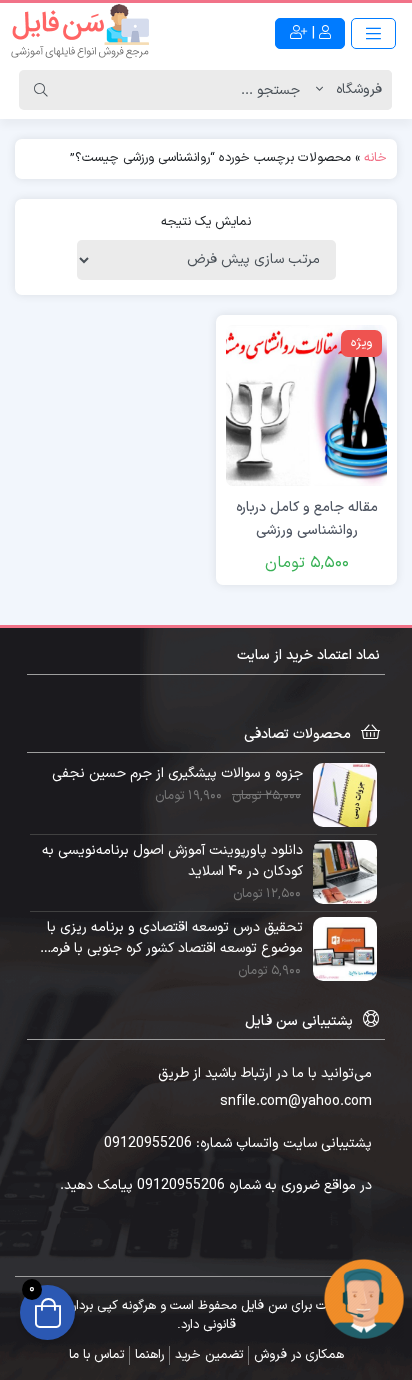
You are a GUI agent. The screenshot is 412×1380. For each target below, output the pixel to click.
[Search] (41, 90)
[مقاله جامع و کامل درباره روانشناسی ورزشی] (306, 404)
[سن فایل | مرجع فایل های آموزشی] (80, 33)
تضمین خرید (209, 1355)
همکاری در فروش (299, 1355)
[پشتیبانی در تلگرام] (364, 1298)
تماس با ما (96, 1355)
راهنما (149, 1355)
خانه (375, 158)
